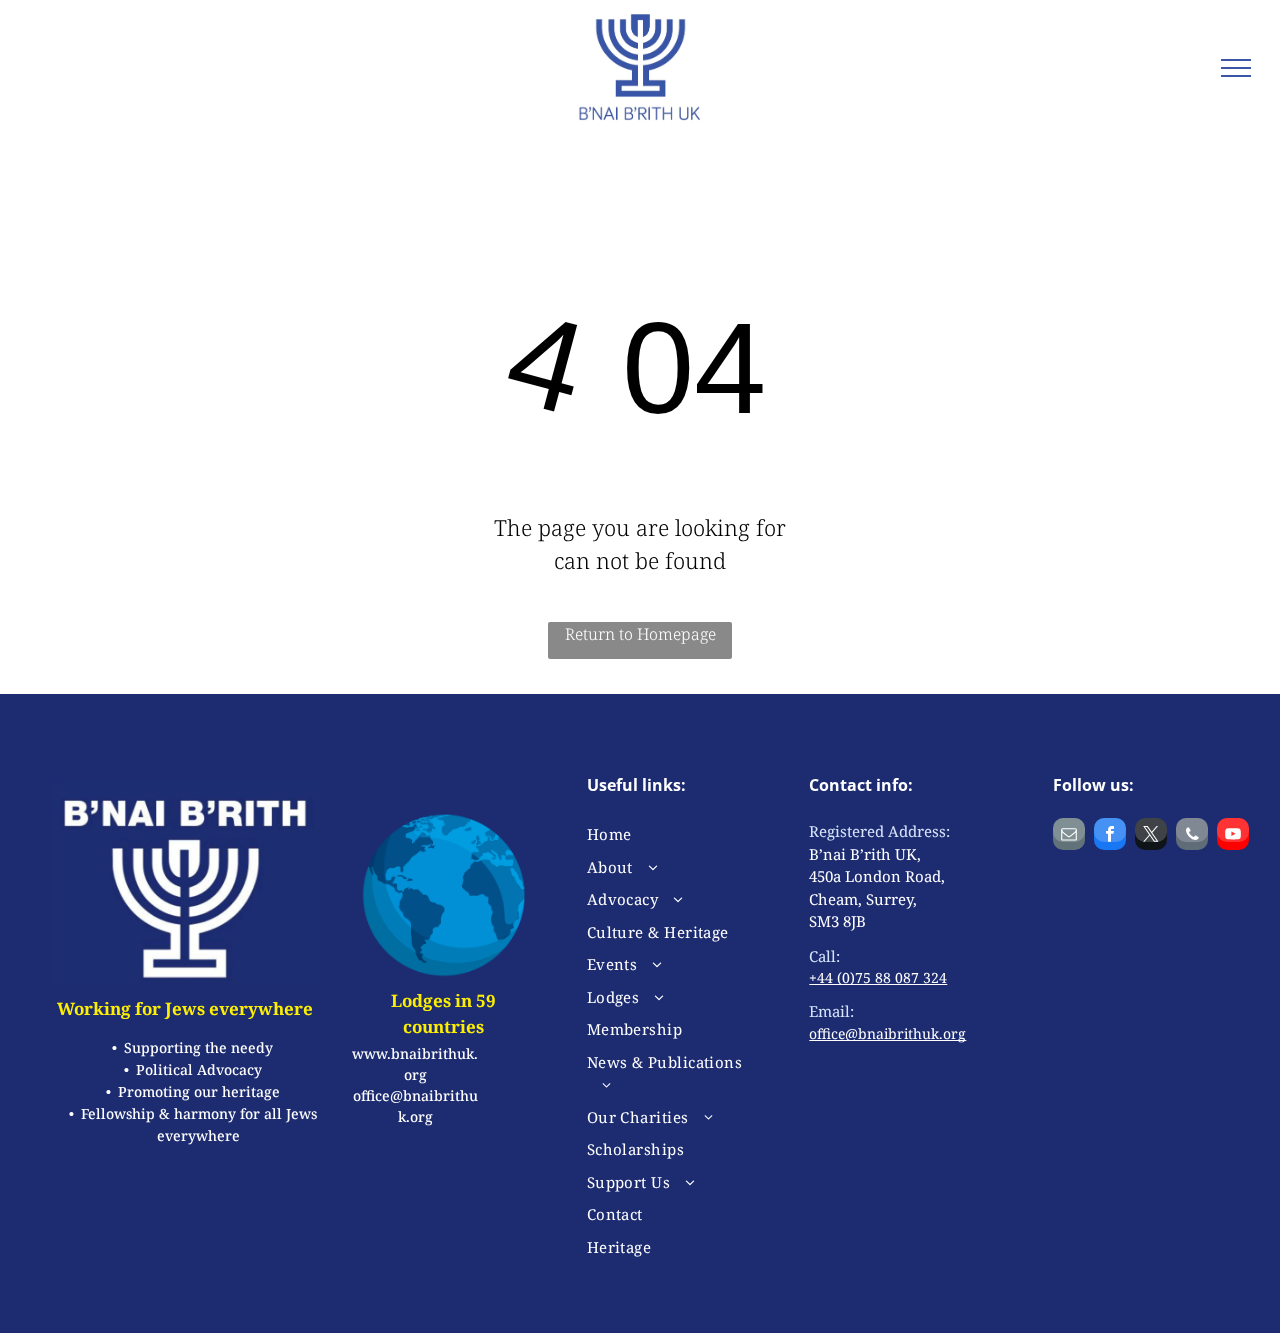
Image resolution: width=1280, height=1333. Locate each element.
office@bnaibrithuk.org (887, 1033)
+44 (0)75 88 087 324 (878, 977)
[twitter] (1151, 836)
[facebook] (1110, 836)
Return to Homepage (640, 634)
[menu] (1236, 68)
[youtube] (1233, 836)
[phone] (1192, 836)
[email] (1069, 836)
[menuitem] (665, 834)
